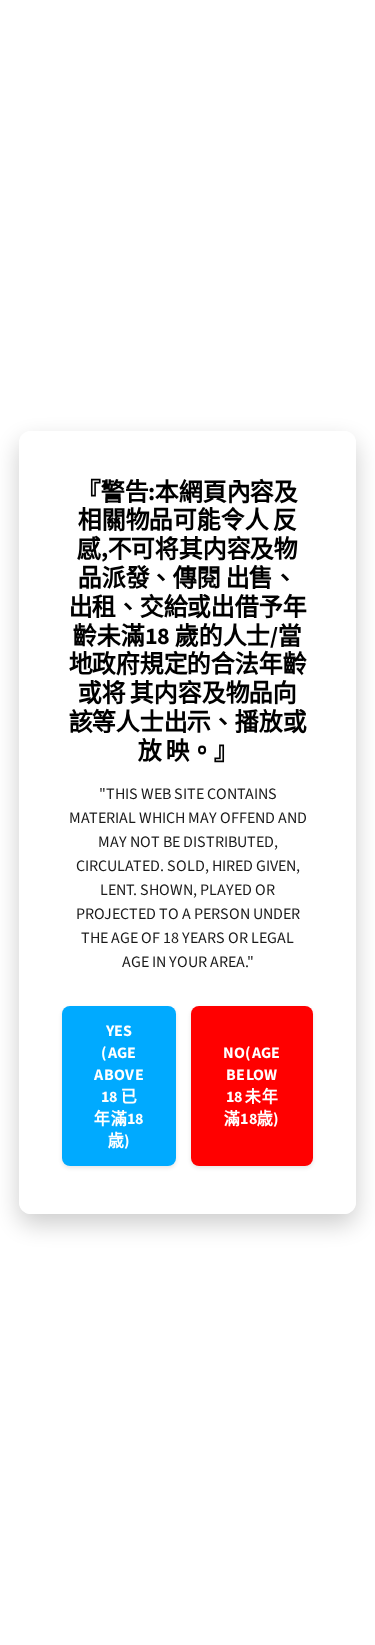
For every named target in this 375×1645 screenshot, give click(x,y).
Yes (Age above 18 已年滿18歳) (119, 1086)
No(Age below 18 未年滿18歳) (252, 1086)
